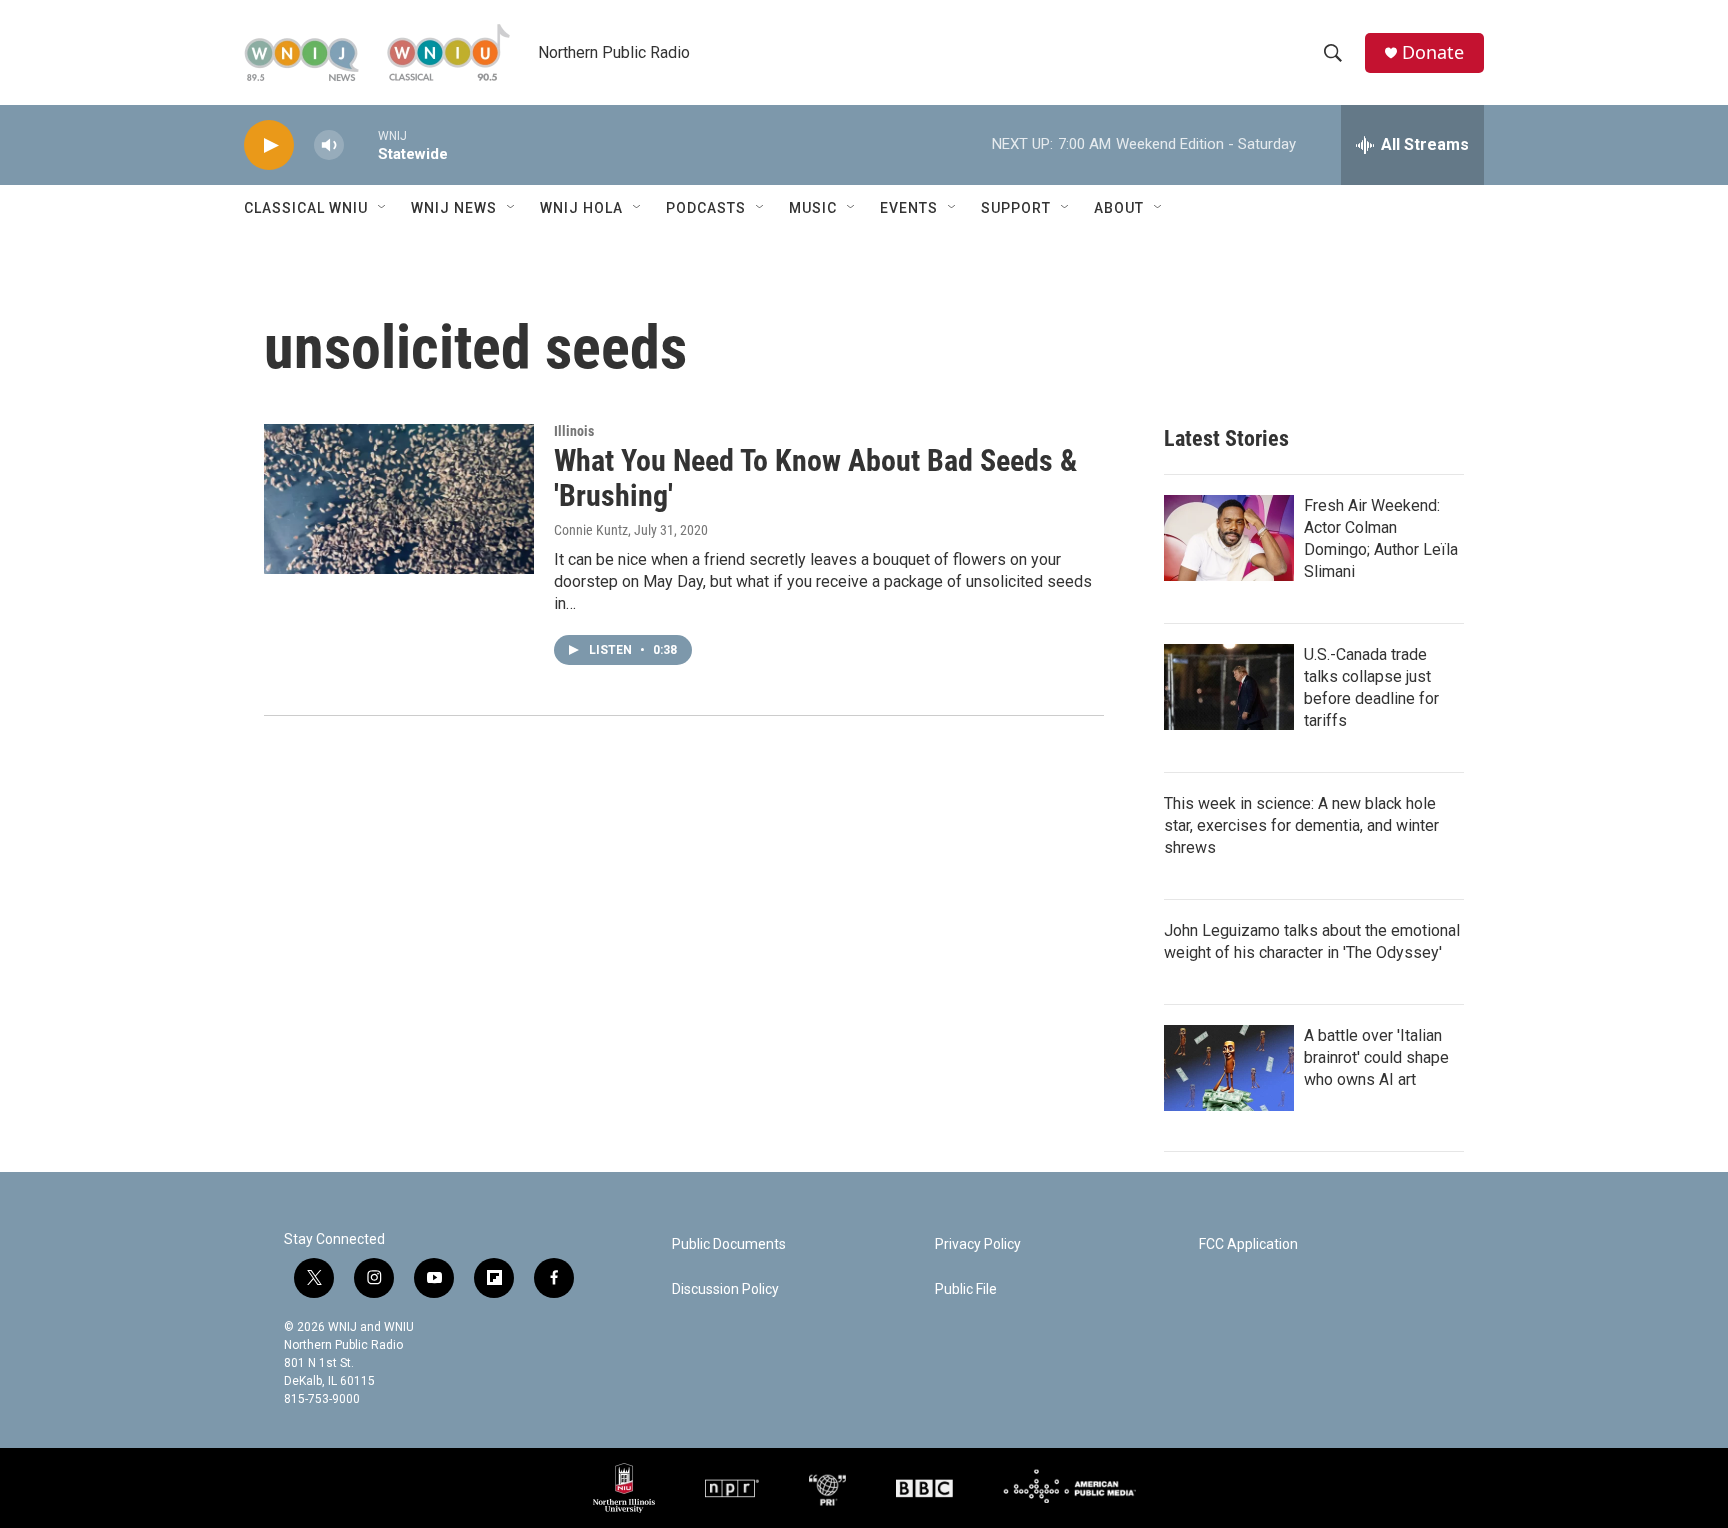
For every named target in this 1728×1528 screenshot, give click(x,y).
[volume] (329, 145)
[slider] (361, 144)
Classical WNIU (306, 208)
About (1119, 208)
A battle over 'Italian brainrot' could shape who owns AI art (1376, 1057)
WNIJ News (454, 208)
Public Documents (729, 1244)
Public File (966, 1289)
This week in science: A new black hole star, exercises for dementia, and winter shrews (1301, 825)
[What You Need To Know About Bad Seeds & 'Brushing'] (399, 499)
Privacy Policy (978, 1244)
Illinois (574, 431)
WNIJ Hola (581, 208)
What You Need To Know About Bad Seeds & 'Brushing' (815, 478)
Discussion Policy (725, 1289)
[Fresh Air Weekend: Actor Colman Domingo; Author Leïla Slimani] (1229, 538)
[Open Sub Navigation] (383, 208)
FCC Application (1248, 1244)
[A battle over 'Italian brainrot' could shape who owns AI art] (1229, 1068)
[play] (269, 145)
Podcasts (706, 208)
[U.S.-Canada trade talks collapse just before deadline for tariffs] (1229, 687)
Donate (1433, 52)
